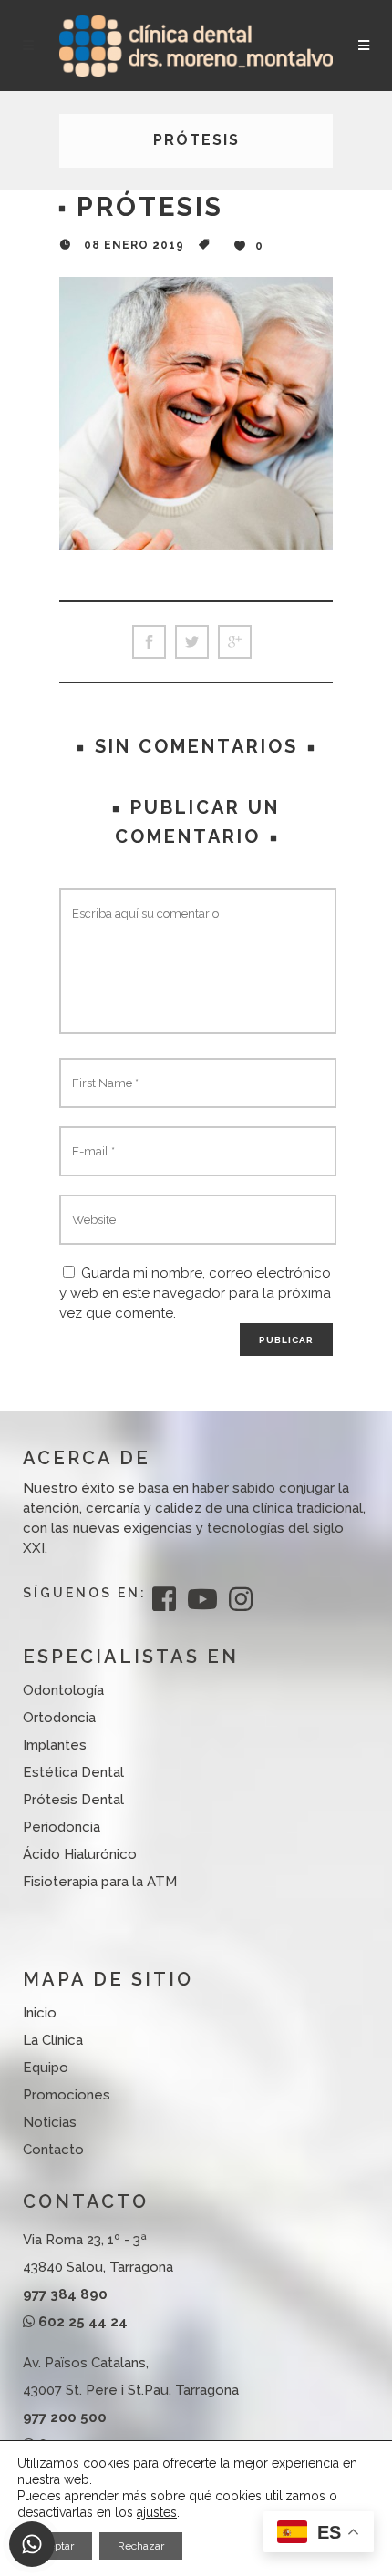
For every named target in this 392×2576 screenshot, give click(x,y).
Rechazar (141, 2546)
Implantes (55, 1745)
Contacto (53, 2150)
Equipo (46, 2068)
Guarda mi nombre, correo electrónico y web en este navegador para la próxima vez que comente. (195, 1293)
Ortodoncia (59, 1718)
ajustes (157, 2512)
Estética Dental (73, 1772)
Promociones (67, 2095)
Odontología (63, 1690)
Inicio (40, 2013)
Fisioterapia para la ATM (100, 1882)
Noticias (50, 2122)
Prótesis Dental (73, 1800)
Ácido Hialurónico (80, 1854)
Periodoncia (62, 1827)
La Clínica (53, 2040)
